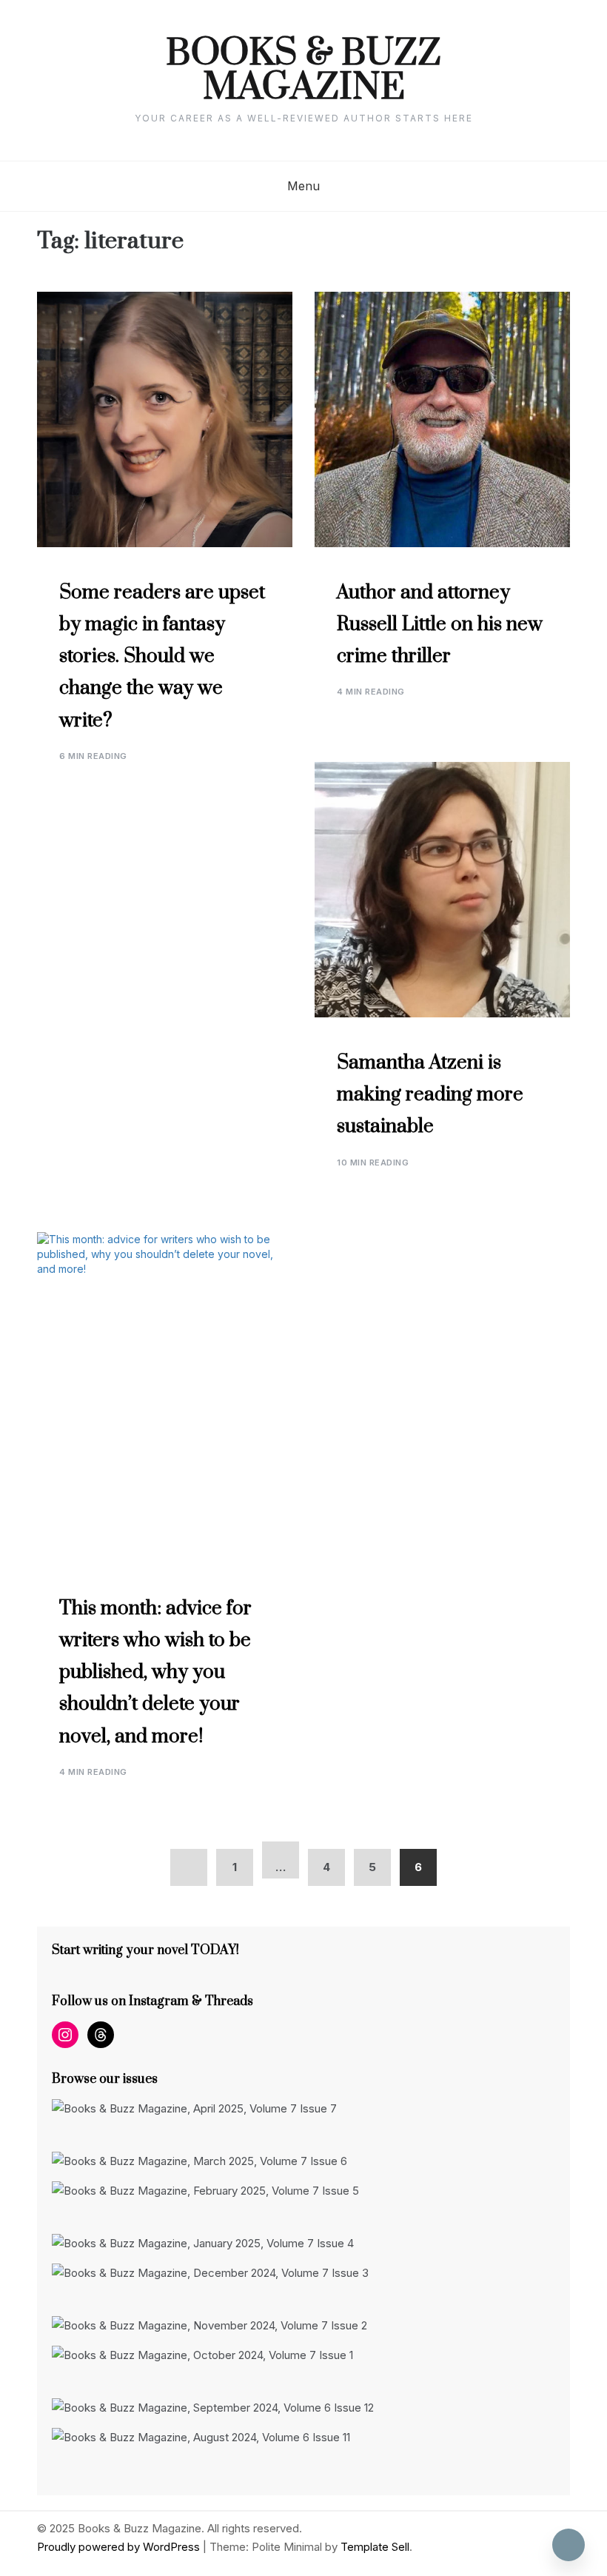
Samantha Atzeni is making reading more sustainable (430, 1095)
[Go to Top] (569, 2545)
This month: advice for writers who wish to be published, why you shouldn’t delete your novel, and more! (155, 1673)
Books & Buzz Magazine (303, 71)
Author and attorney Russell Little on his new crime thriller (440, 625)
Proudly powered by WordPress (120, 2547)
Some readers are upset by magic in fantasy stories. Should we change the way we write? (162, 657)
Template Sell (375, 2547)
